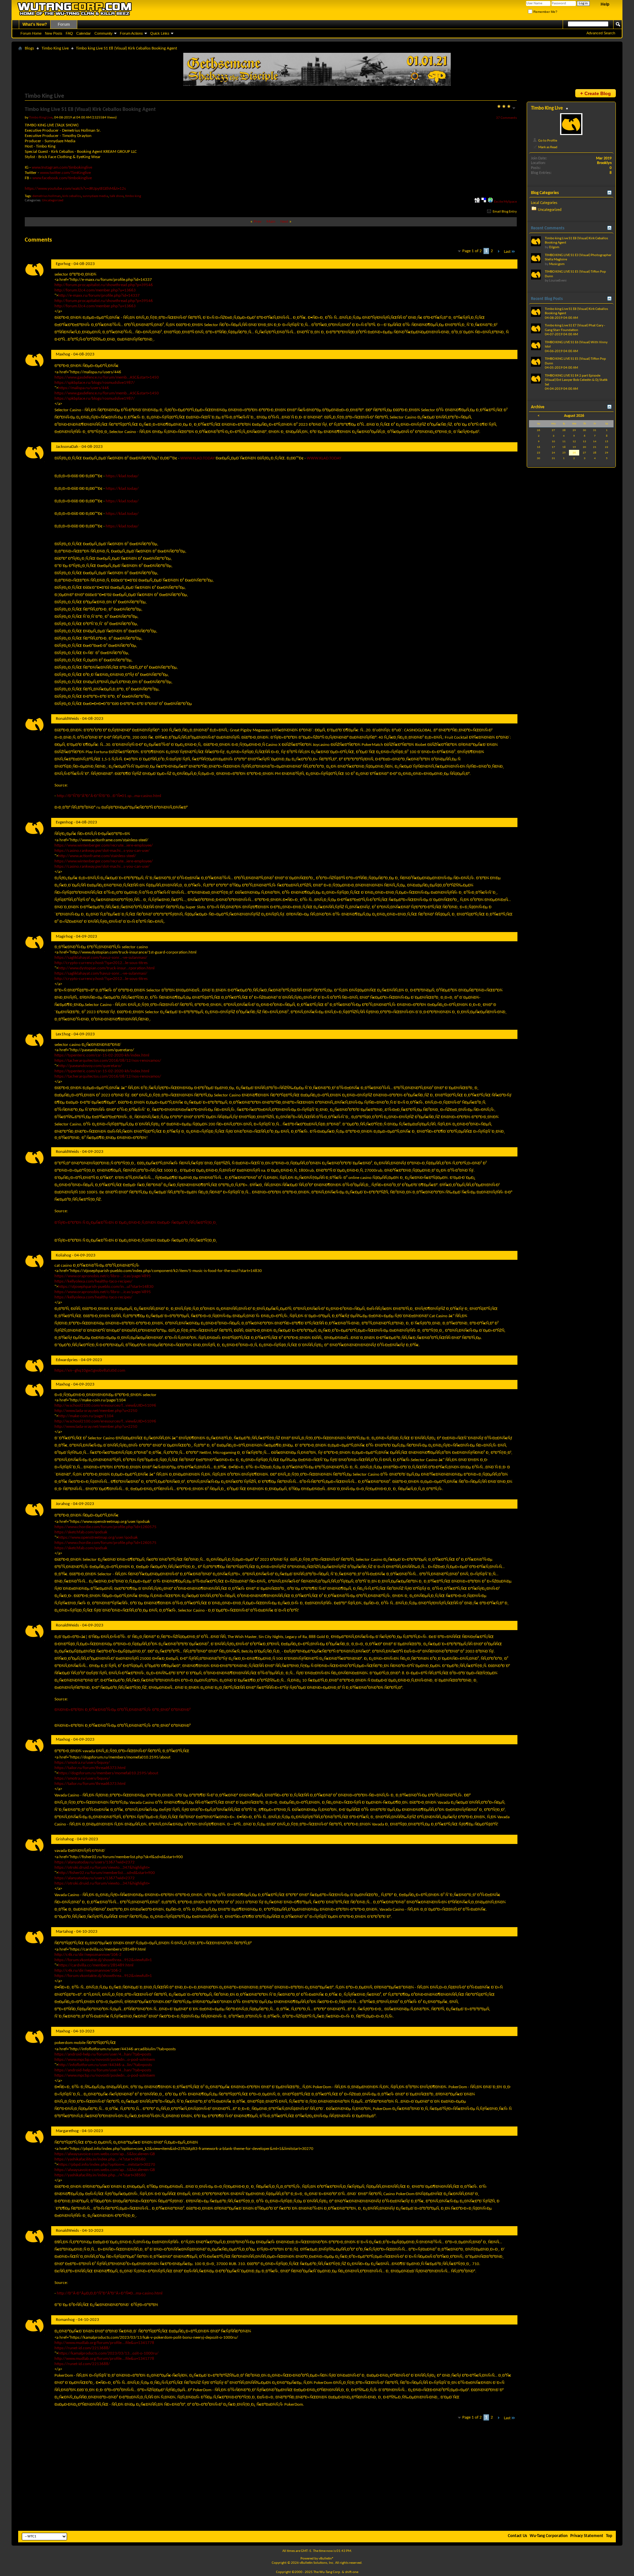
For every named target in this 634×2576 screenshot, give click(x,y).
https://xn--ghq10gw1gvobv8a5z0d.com (90, 1371)
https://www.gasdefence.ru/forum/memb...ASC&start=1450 (107, 377)
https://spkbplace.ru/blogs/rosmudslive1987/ (95, 383)
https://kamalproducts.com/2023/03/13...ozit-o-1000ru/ (108, 2353)
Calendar (84, 33)
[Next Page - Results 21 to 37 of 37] (498, 252)
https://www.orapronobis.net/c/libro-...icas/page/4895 (103, 1276)
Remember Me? (545, 12)
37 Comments (506, 118)
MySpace (510, 202)
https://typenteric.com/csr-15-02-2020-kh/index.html (102, 1055)
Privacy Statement (587, 2536)
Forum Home (31, 33)
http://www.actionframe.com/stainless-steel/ (97, 856)
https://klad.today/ (122, 476)
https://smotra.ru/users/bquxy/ (82, 1763)
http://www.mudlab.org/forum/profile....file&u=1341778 (104, 2343)
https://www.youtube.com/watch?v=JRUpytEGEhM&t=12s (75, 189)
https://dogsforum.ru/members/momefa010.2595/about (108, 1773)
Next (284, 222)
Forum (64, 24)
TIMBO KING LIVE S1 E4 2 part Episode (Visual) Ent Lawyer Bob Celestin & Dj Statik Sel (576, 380)
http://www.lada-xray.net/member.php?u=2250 (96, 1411)
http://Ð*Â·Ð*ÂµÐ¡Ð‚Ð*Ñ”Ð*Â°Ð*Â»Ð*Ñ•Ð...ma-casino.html (110, 2293)
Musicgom (557, 264)
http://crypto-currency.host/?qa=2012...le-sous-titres (101, 963)
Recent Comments (548, 228)
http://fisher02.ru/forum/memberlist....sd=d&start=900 (106, 1873)
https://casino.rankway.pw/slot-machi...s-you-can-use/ (102, 851)
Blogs (29, 48)
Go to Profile (547, 141)
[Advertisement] (317, 2480)
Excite (498, 202)
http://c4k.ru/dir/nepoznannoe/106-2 (88, 1955)
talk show (117, 196)
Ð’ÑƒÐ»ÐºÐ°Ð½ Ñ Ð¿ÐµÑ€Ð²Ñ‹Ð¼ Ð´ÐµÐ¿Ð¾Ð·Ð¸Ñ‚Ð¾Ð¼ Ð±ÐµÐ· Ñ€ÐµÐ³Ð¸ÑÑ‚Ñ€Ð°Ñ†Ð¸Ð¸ (136, 1223)
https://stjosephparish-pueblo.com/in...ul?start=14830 (106, 1287)
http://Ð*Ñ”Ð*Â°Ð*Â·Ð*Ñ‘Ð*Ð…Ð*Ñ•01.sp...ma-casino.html (109, 796)
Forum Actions (131, 33)
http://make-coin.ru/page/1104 (86, 1416)
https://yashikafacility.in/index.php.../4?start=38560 (100, 2159)
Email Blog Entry (504, 212)
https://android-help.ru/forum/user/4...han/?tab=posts (103, 2054)
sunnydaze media (95, 196)
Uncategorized (53, 201)
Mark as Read (547, 147)
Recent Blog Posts (547, 299)
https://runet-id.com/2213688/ (82, 2348)
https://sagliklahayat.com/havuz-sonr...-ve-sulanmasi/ (101, 958)
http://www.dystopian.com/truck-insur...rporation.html (106, 968)
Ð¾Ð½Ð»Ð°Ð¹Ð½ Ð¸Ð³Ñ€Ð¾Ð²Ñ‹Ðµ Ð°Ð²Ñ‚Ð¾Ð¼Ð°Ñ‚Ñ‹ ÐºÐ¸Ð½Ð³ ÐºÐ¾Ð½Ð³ (123, 1710)
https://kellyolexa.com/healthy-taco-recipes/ (93, 1281)
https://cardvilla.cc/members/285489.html (96, 1965)
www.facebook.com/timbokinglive (62, 178)
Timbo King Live (55, 48)
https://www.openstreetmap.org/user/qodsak (98, 1538)
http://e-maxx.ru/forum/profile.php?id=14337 (99, 296)
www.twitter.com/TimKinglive (65, 173)
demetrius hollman (47, 196)
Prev (258, 222)
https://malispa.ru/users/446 (84, 388)
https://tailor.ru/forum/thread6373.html (90, 1768)
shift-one (352, 2572)
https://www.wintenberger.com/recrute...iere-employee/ (104, 845)
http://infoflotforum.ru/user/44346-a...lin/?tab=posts (105, 2065)
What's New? (35, 24)
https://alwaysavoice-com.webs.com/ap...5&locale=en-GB (105, 2154)
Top (609, 2536)
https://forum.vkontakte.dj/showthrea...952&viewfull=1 (103, 1960)
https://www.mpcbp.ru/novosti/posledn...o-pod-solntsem (105, 2060)
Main (271, 222)
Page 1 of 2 (472, 251)
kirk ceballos (72, 196)
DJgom (554, 247)
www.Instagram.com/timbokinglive (62, 167)
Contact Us (517, 2536)
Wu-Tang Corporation (549, 2536)
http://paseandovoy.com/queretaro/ (90, 1066)
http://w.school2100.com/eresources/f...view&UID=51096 (105, 1405)
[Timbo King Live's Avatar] (571, 124)
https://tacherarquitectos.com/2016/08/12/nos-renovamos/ (108, 1061)
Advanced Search (601, 33)
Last (507, 252)
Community (104, 33)
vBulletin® (326, 2559)
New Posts (54, 33)
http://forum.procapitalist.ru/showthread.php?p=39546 (104, 285)
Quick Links (160, 33)
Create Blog (596, 93)
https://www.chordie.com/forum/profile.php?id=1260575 (106, 1527)
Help (605, 4)
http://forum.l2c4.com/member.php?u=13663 (95, 290)
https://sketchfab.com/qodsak (81, 1532)
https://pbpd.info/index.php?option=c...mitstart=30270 (107, 2165)
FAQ (69, 33)
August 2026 (574, 416)
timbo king (133, 196)
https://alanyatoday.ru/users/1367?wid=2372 (95, 1862)
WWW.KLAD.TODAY (197, 458)
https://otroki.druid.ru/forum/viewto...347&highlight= (102, 1868)
